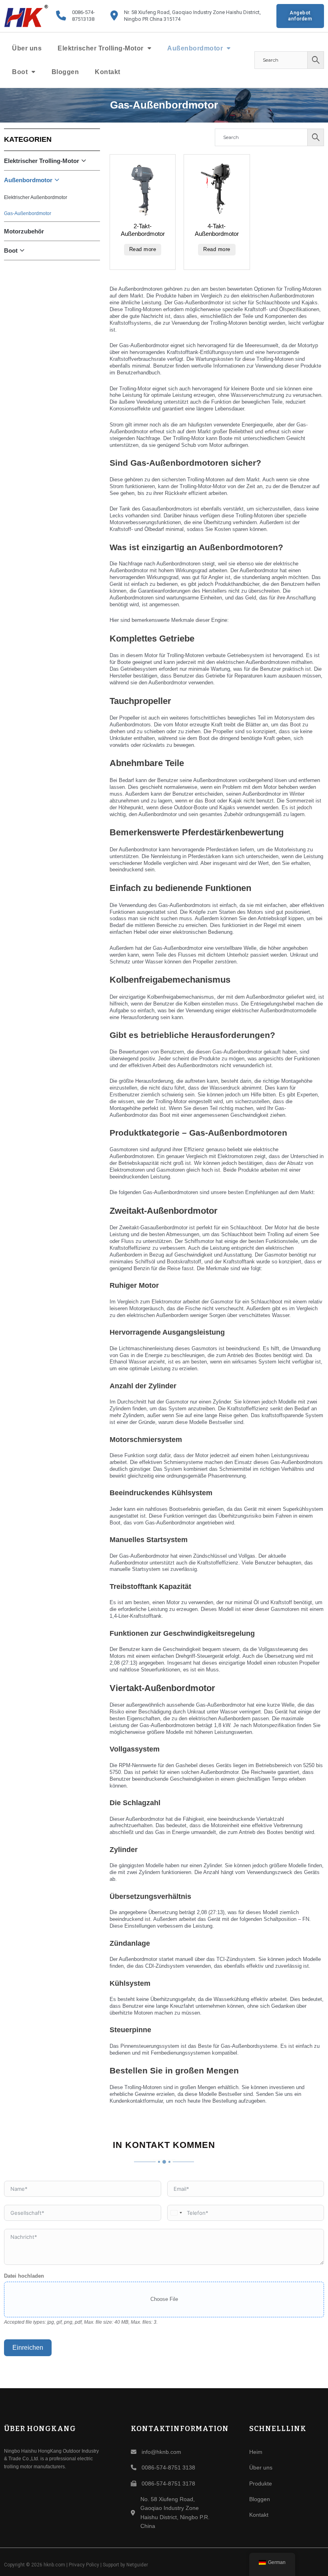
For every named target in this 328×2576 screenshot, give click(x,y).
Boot (20, 72)
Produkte (261, 2483)
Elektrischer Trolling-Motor (101, 48)
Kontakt (108, 72)
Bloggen (65, 72)
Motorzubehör (24, 231)
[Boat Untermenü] (34, 72)
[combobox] (176, 2213)
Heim (256, 2452)
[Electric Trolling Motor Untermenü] (150, 48)
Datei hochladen (24, 2276)
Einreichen (28, 2348)
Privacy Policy (84, 2565)
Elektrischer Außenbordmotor (36, 197)
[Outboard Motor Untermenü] (229, 48)
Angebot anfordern (300, 16)
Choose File (164, 2299)
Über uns (27, 48)
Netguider (137, 2565)
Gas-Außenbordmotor (28, 213)
